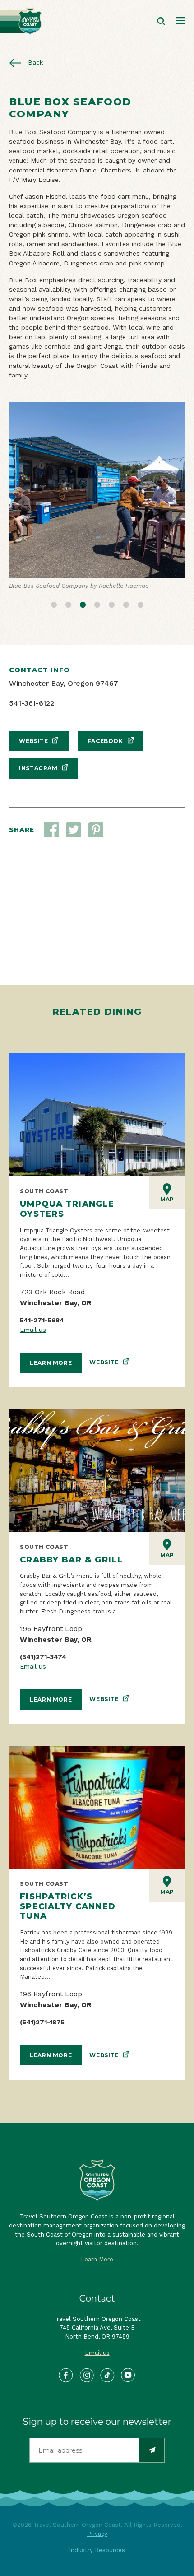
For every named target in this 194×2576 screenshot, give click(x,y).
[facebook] (66, 2376)
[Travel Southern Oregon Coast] (21, 21)
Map (167, 1199)
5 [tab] (111, 604)
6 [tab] (126, 604)
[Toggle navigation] (180, 21)
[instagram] (87, 2376)
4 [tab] (97, 604)
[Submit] (152, 2450)
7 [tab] (140, 604)
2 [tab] (68, 604)
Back (35, 62)
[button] (74, 830)
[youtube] (128, 2376)
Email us (33, 1330)
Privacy (97, 2534)
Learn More (51, 1363)
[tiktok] (108, 2376)
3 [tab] (83, 604)
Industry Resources (97, 2550)
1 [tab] (54, 604)
